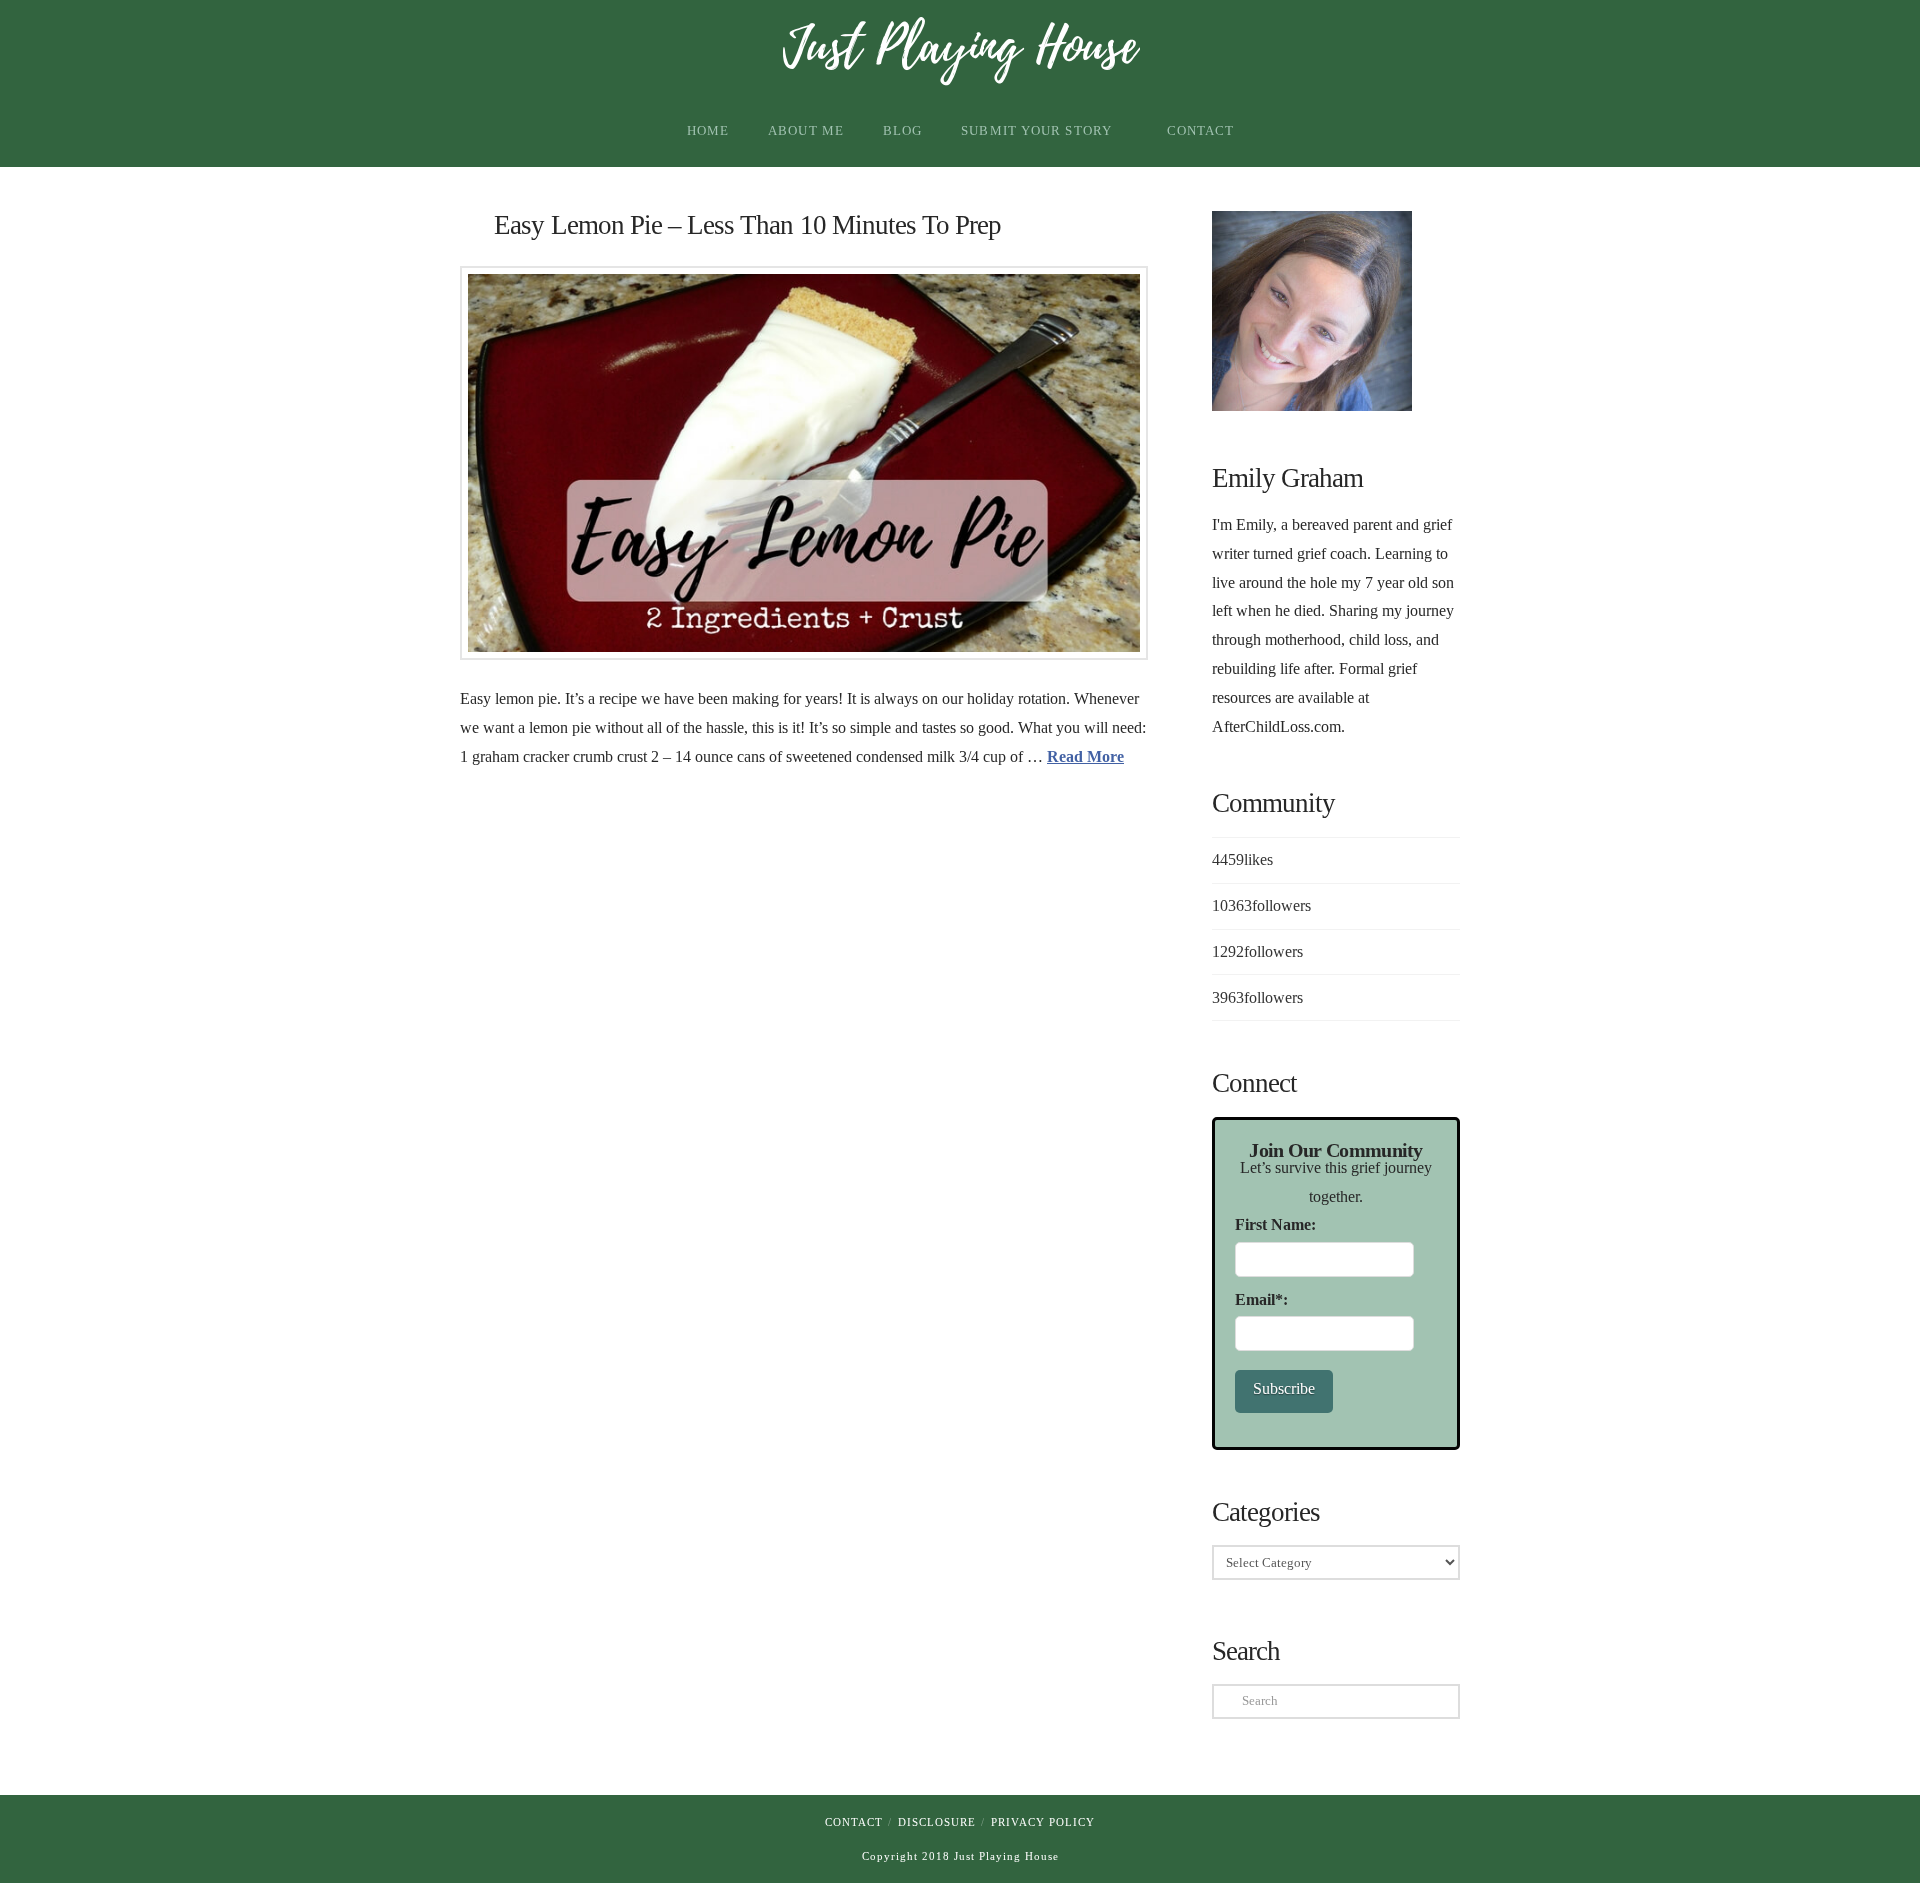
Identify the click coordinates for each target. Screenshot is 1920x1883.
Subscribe (1284, 1388)
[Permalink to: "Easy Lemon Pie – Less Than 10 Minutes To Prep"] (804, 463)
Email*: (1261, 1299)
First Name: (1275, 1224)
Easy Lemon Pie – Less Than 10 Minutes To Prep (747, 225)
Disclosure (937, 1822)
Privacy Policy (1043, 1822)
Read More (1085, 756)
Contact (854, 1822)
